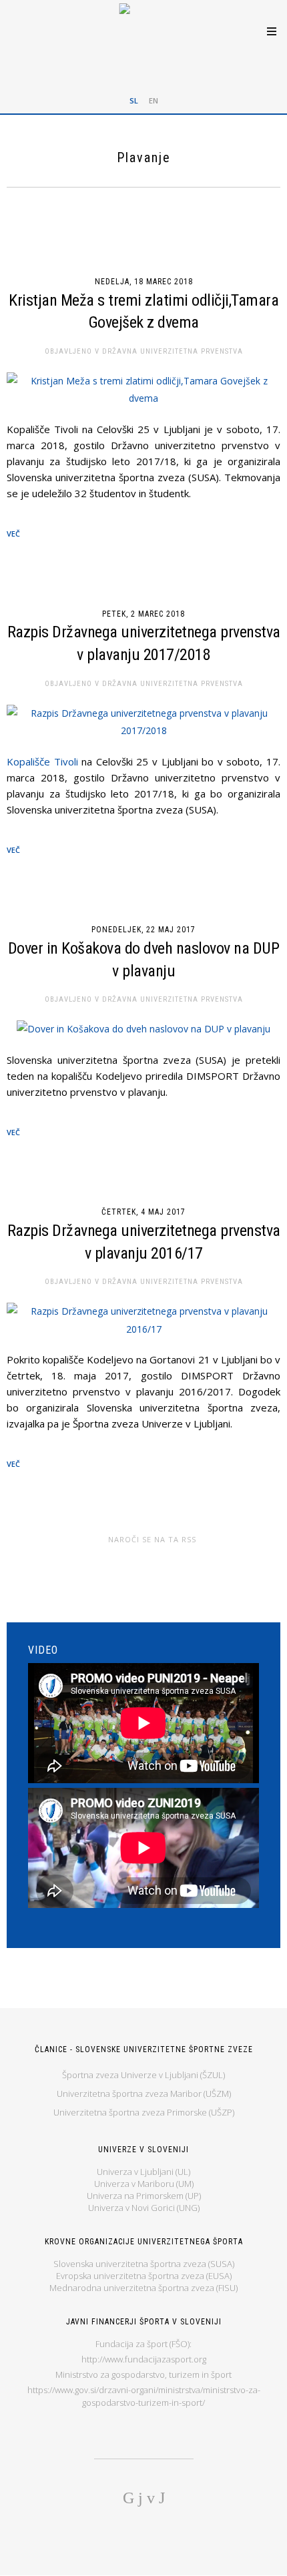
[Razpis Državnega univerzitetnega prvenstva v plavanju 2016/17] (143, 1320)
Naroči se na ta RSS (152, 1539)
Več (13, 534)
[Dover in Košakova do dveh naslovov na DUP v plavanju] (143, 1029)
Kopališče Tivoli (42, 761)
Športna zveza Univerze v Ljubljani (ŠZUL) (143, 2075)
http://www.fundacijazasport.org (144, 2359)
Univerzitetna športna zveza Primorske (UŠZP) (144, 2112)
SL (134, 100)
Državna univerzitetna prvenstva (173, 351)
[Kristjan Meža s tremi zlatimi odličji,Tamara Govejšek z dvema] (143, 390)
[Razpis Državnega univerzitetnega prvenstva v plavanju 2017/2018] (143, 722)
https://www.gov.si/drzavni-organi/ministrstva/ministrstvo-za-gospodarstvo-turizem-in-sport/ (144, 2396)
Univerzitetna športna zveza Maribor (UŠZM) (144, 2094)
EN (154, 100)
